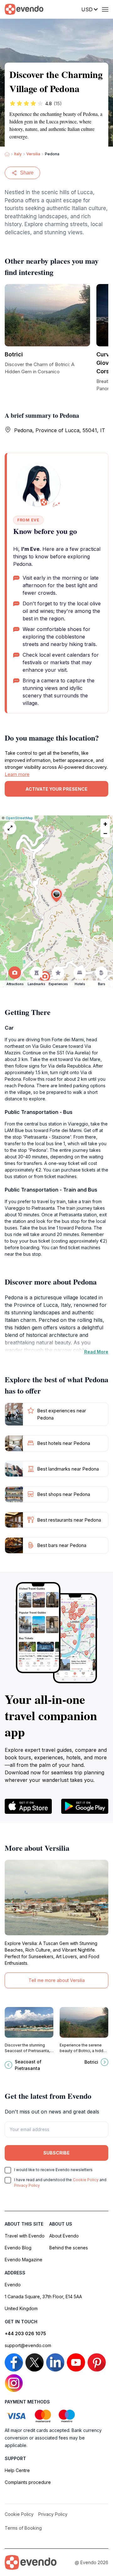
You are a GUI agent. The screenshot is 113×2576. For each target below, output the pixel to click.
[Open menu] (105, 9)
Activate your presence (56, 789)
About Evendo (64, 2236)
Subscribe (56, 2153)
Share (27, 173)
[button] (56, 895)
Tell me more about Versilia (57, 1980)
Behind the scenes (69, 2248)
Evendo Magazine (24, 2260)
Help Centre (17, 2470)
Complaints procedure (28, 2482)
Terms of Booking (23, 2528)
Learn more (17, 774)
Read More (96, 1352)
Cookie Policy (86, 2180)
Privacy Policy (27, 2185)
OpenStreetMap (19, 818)
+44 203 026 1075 (25, 2333)
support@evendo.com (28, 2345)
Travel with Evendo (25, 2236)
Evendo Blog (18, 2248)
